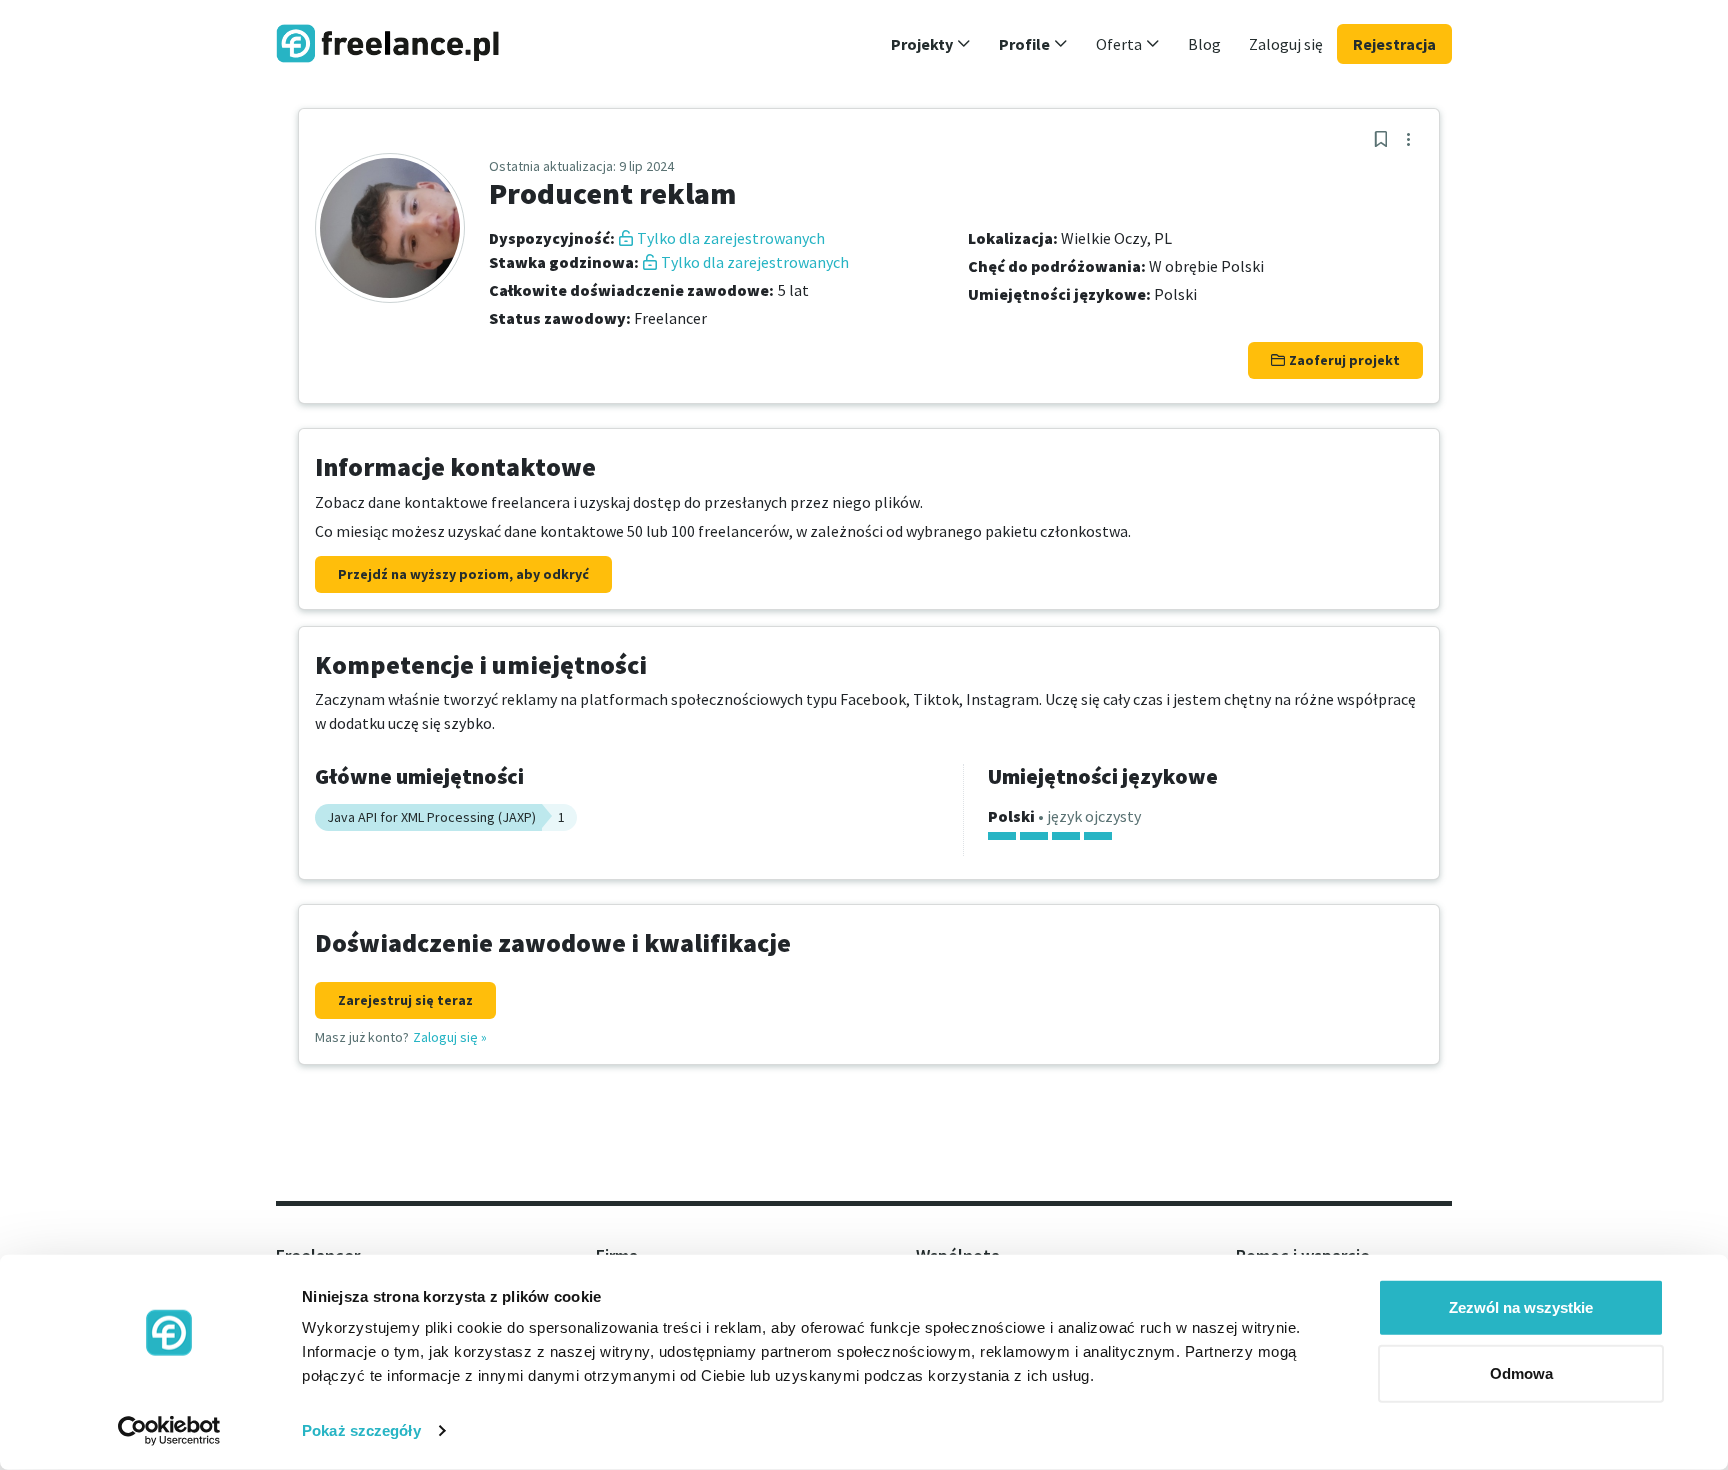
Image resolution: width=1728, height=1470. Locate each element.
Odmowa (1521, 1372)
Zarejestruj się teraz (405, 1000)
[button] (931, 44)
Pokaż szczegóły (361, 1430)
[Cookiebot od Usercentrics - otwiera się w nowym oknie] (169, 1431)
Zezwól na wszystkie (1521, 1307)
